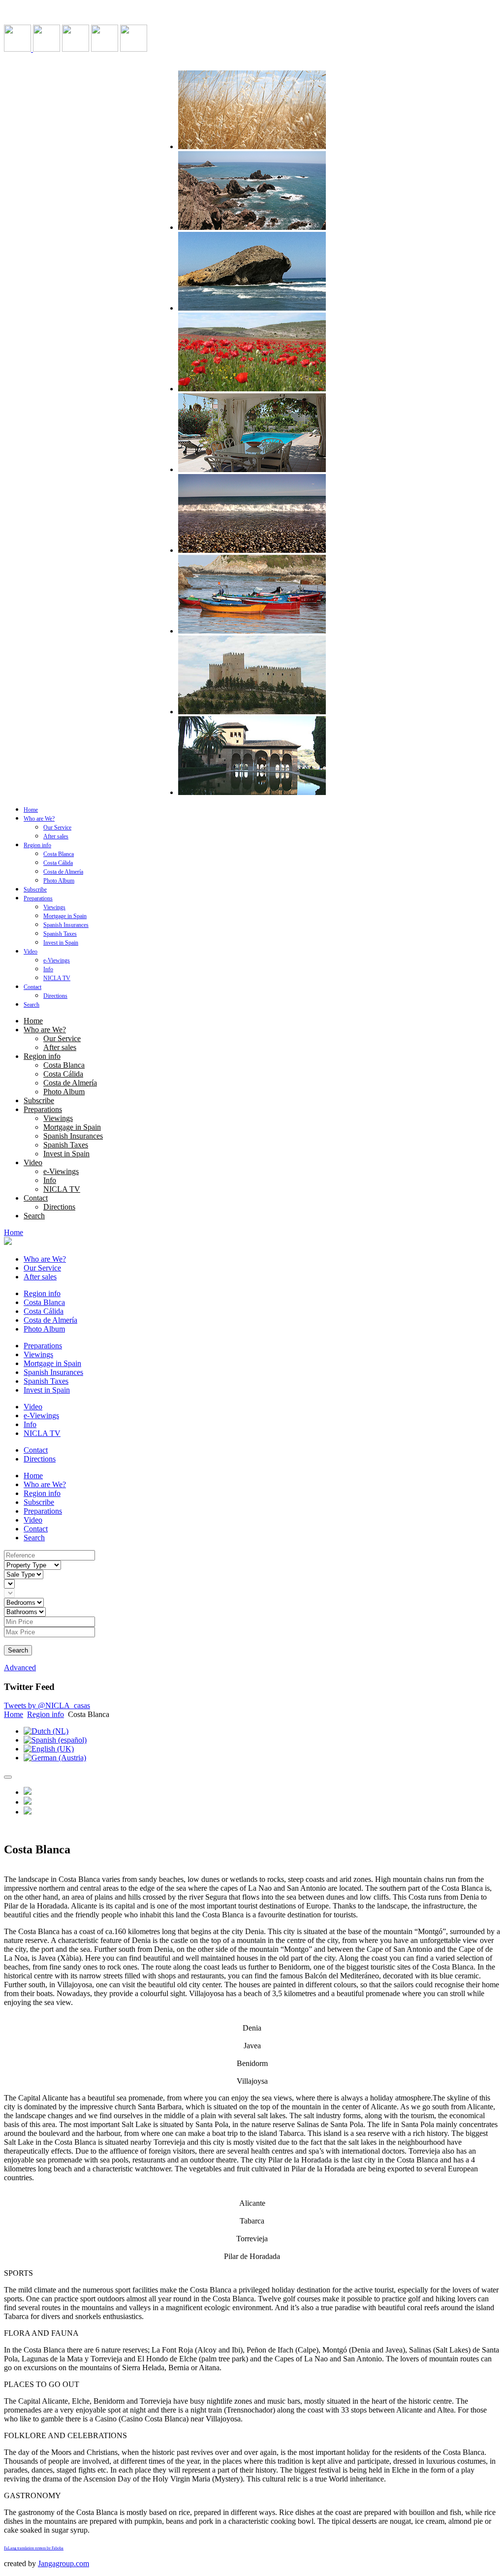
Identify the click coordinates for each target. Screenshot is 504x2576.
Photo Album (59, 881)
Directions (55, 996)
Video (31, 952)
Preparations (38, 898)
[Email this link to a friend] (28, 1802)
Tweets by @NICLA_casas (47, 1705)
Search (31, 1005)
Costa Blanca (59, 854)
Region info (37, 845)
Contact (32, 987)
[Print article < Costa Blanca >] (28, 1792)
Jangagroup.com (63, 2563)
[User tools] (8, 1777)
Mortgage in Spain (65, 916)
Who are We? (39, 819)
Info (48, 969)
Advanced (20, 1668)
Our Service (57, 827)
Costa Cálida (58, 863)
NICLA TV (57, 978)
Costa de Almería (63, 872)
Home (31, 810)
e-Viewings (57, 960)
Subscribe (35, 890)
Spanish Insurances (66, 925)
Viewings (54, 907)
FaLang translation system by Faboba (34, 2548)
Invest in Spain (61, 943)
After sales (56, 836)
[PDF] (28, 1812)
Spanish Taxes (60, 934)
